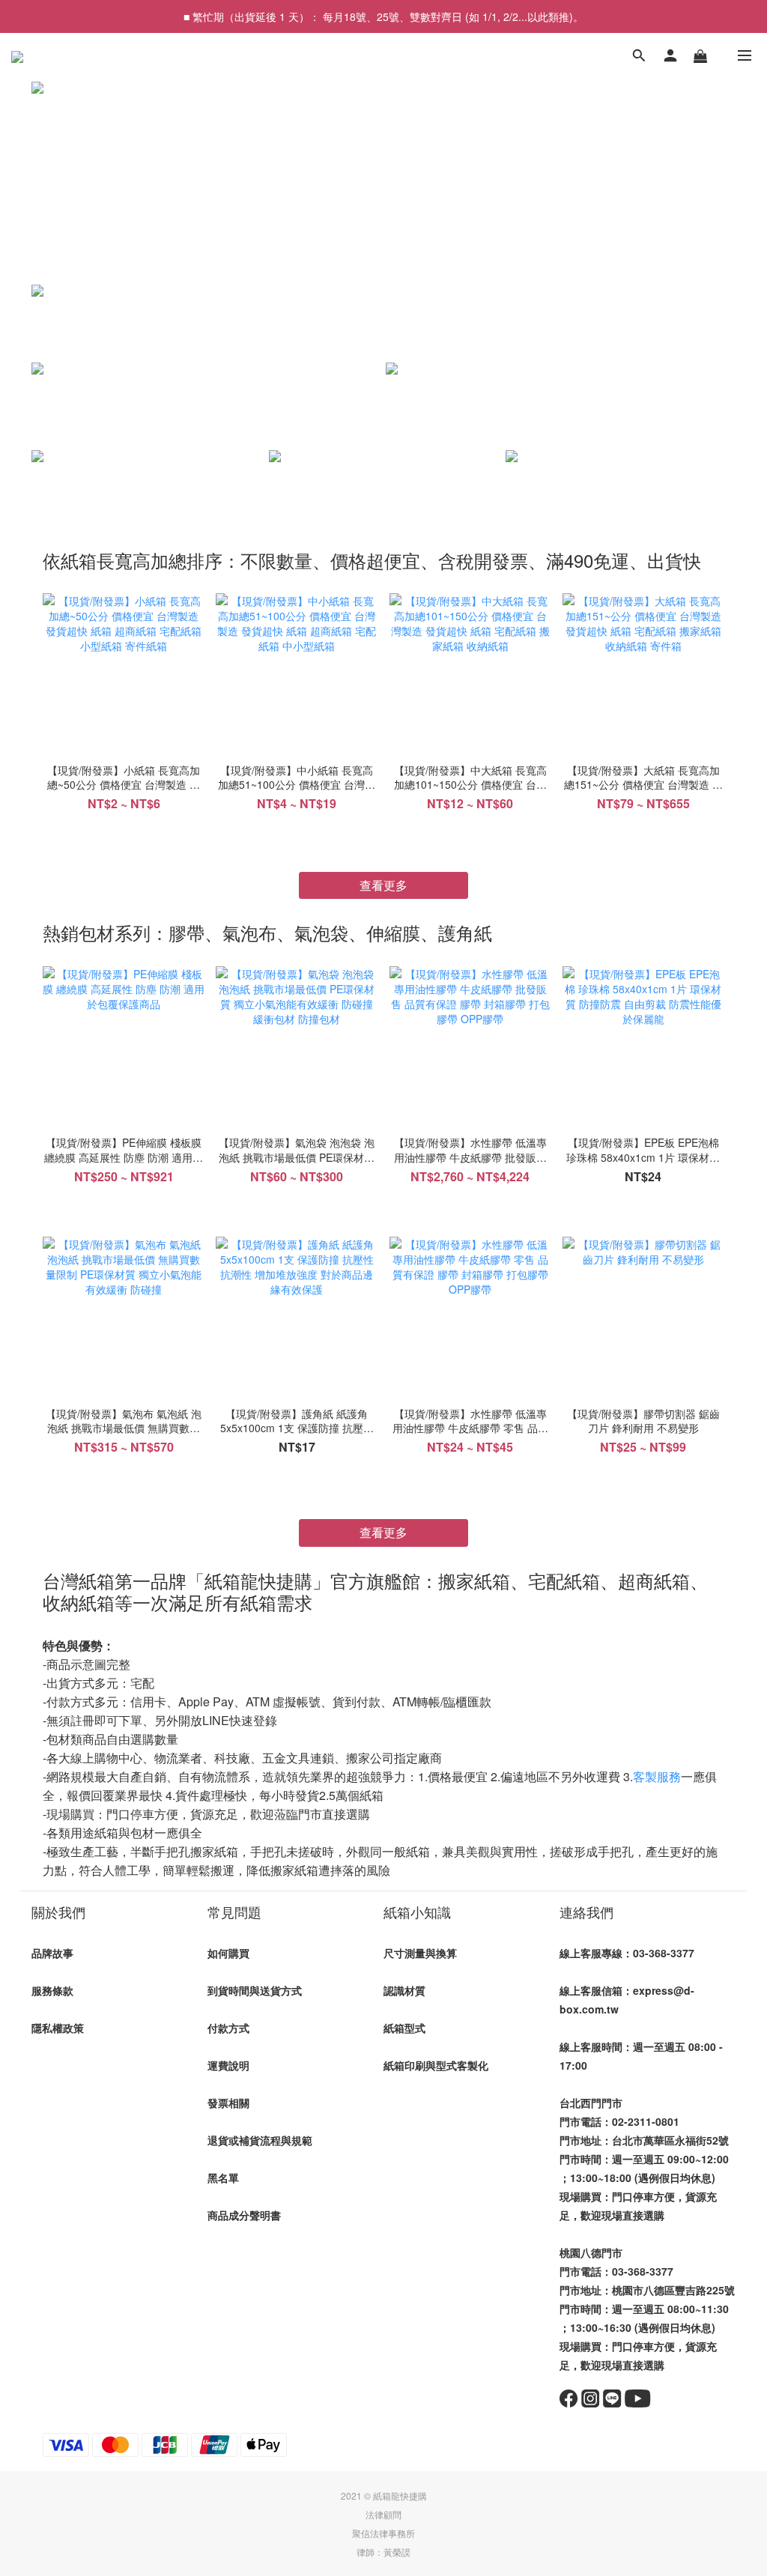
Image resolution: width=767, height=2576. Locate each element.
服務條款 (52, 1990)
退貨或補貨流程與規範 (260, 2140)
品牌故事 (52, 1953)
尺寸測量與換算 (420, 1953)
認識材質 (404, 1990)
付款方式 (228, 2028)
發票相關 (228, 2103)
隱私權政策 (58, 2028)
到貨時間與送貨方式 (255, 1990)
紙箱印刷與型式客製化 (436, 2065)
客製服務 (657, 1776)
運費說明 (228, 2065)
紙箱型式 (404, 2028)
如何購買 (228, 1953)
